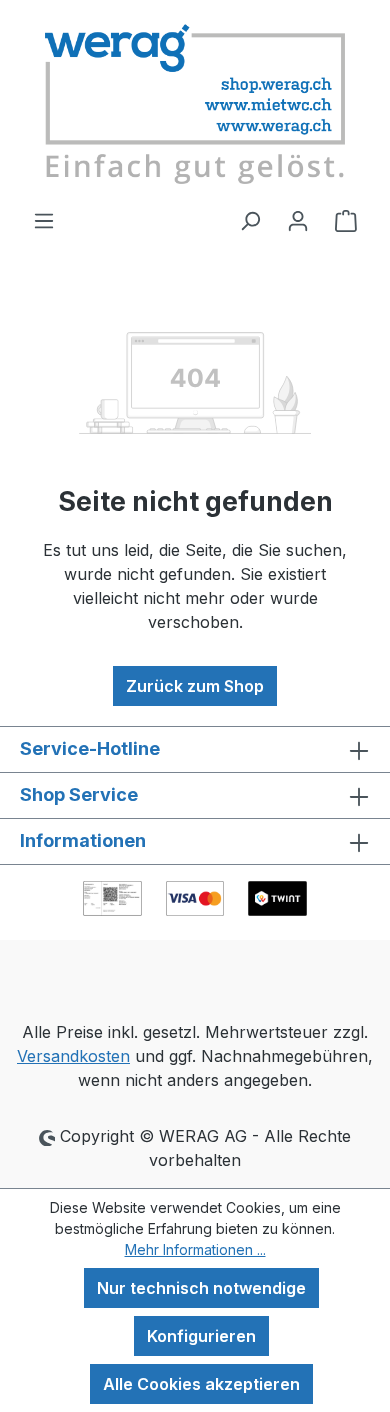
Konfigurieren (201, 1336)
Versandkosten (73, 1056)
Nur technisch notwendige (201, 1288)
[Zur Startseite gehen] (195, 104)
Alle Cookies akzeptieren (201, 1384)
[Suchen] (250, 220)
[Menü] (44, 220)
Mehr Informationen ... (195, 1249)
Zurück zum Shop (195, 686)
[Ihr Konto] (298, 220)
